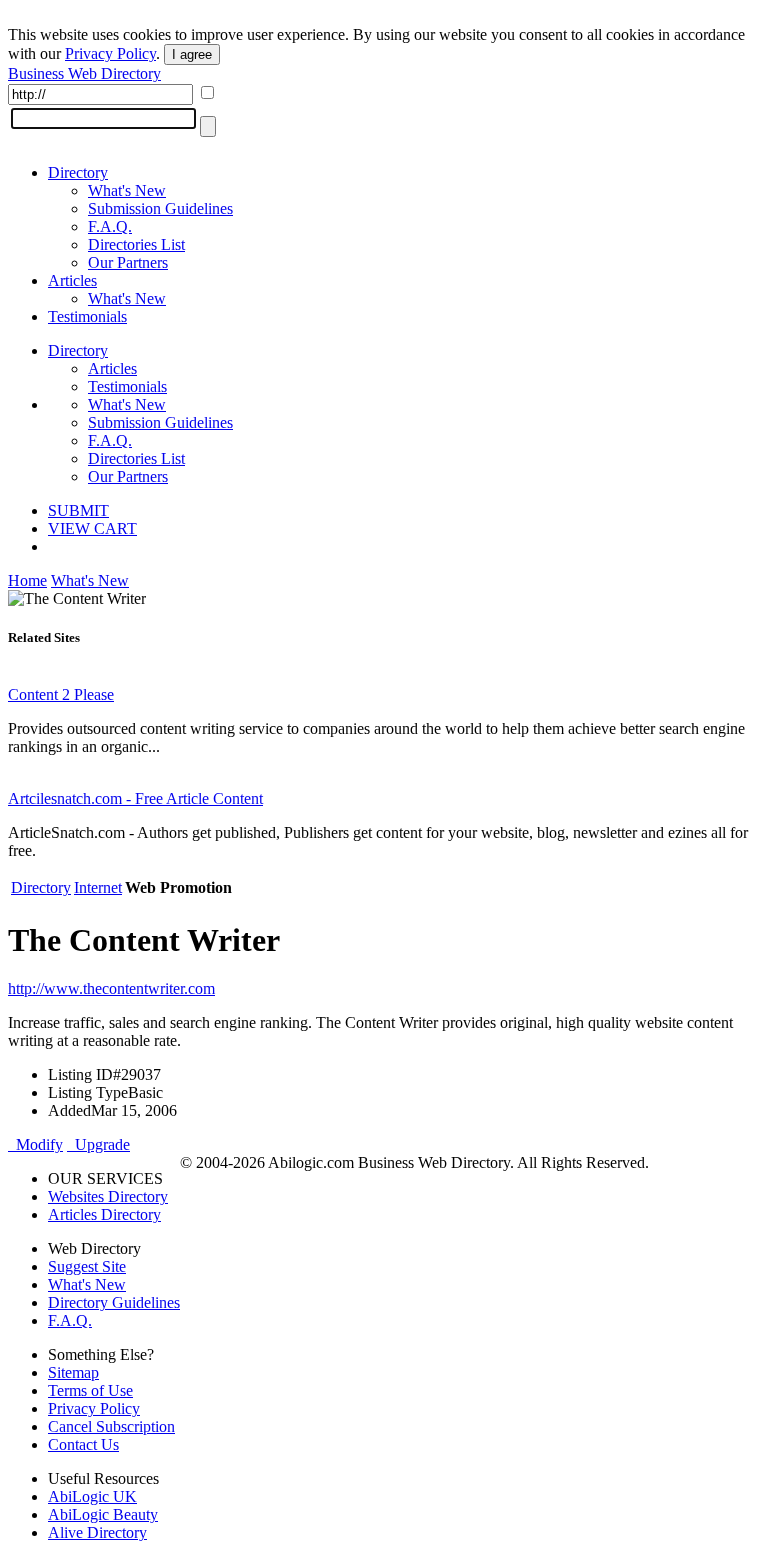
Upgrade (98, 1144)
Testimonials (87, 316)
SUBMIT (78, 510)
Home (27, 580)
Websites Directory (108, 1196)
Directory (78, 172)
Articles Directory (104, 1214)
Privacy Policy (110, 53)
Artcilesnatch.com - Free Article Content (135, 798)
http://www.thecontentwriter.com (111, 988)
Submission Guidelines (160, 208)
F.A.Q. (110, 226)
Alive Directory (97, 1532)
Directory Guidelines (114, 1302)
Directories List (136, 244)
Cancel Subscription (111, 1426)
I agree (192, 54)
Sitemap (73, 1372)
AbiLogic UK (92, 1496)
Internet (98, 887)
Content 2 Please (61, 694)
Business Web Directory (84, 73)
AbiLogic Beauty (103, 1514)
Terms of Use (90, 1390)
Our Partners (128, 262)
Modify (35, 1144)
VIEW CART (92, 528)
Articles (72, 280)
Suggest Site (87, 1266)
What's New (127, 190)
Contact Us (83, 1444)
